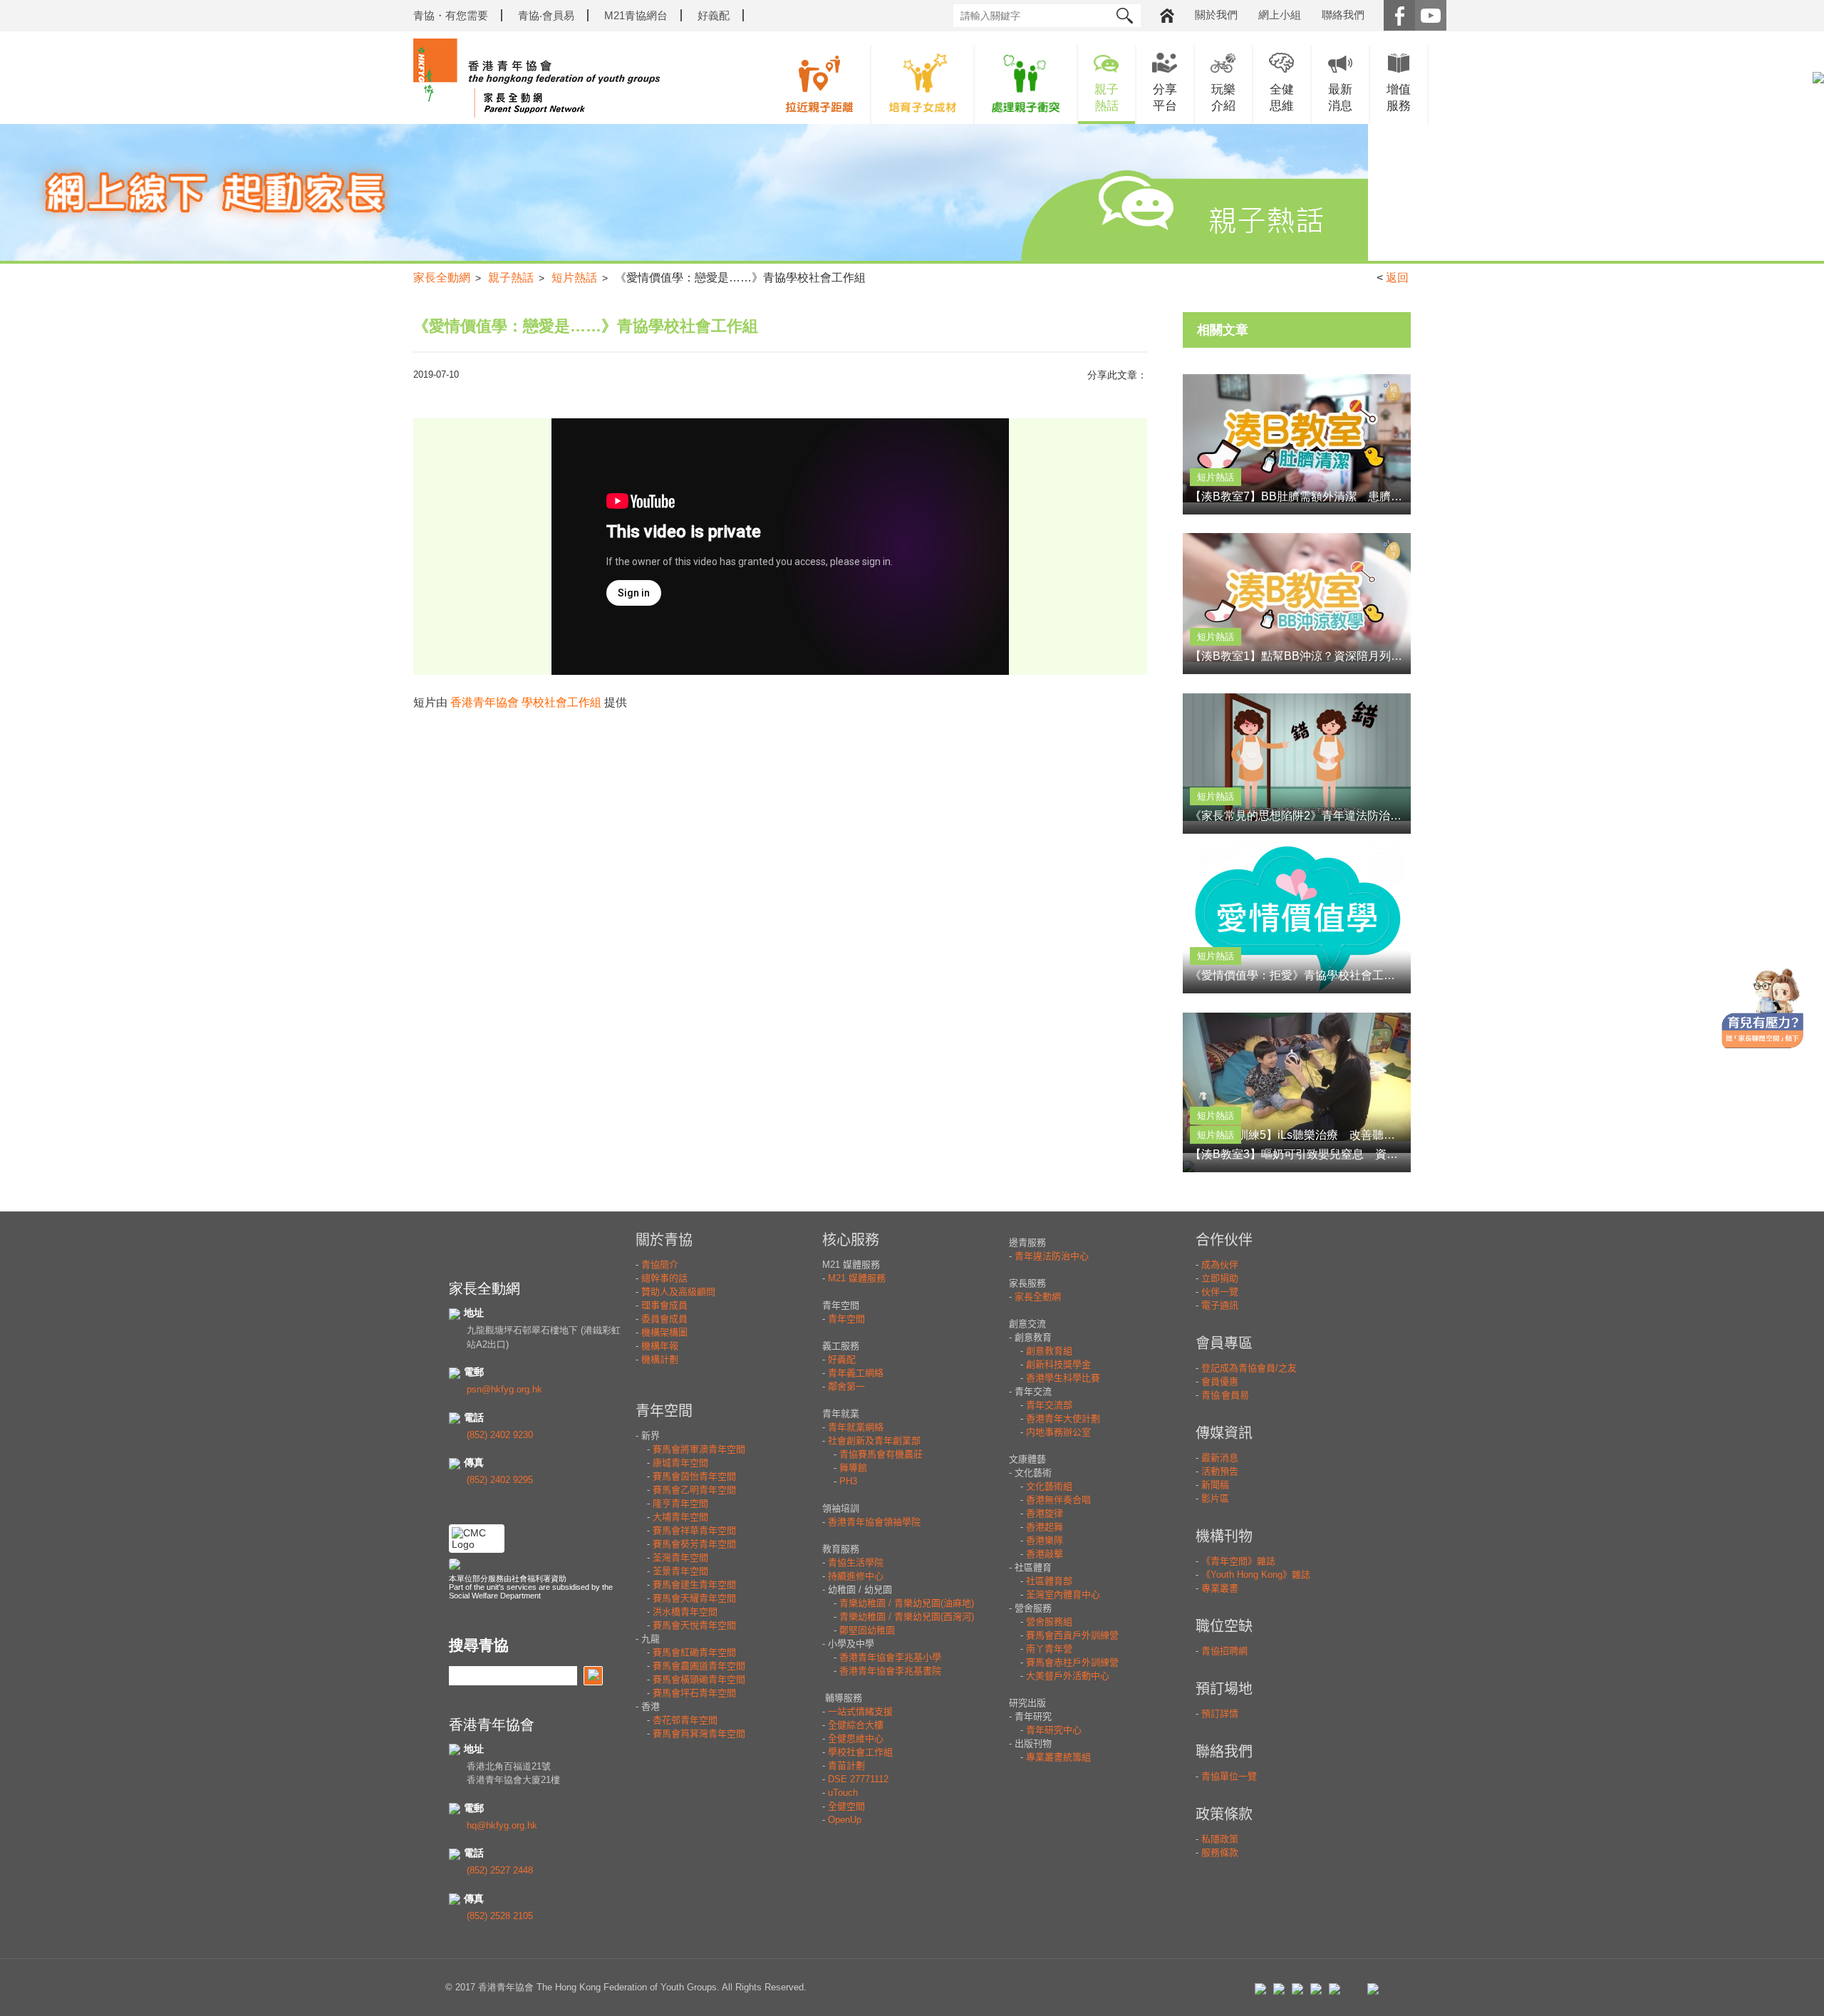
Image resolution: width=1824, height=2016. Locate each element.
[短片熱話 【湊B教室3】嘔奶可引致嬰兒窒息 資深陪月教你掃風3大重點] (1297, 1166)
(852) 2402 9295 (500, 1480)
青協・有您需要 (451, 15)
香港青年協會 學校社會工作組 (526, 702)
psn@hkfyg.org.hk (504, 1389)
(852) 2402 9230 (500, 1435)
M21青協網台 (636, 15)
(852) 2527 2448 (500, 1870)
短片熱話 (574, 278)
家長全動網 (442, 278)
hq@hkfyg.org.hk (502, 1825)
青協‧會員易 (546, 15)
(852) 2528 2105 (500, 1916)
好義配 (714, 15)
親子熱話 (511, 278)
